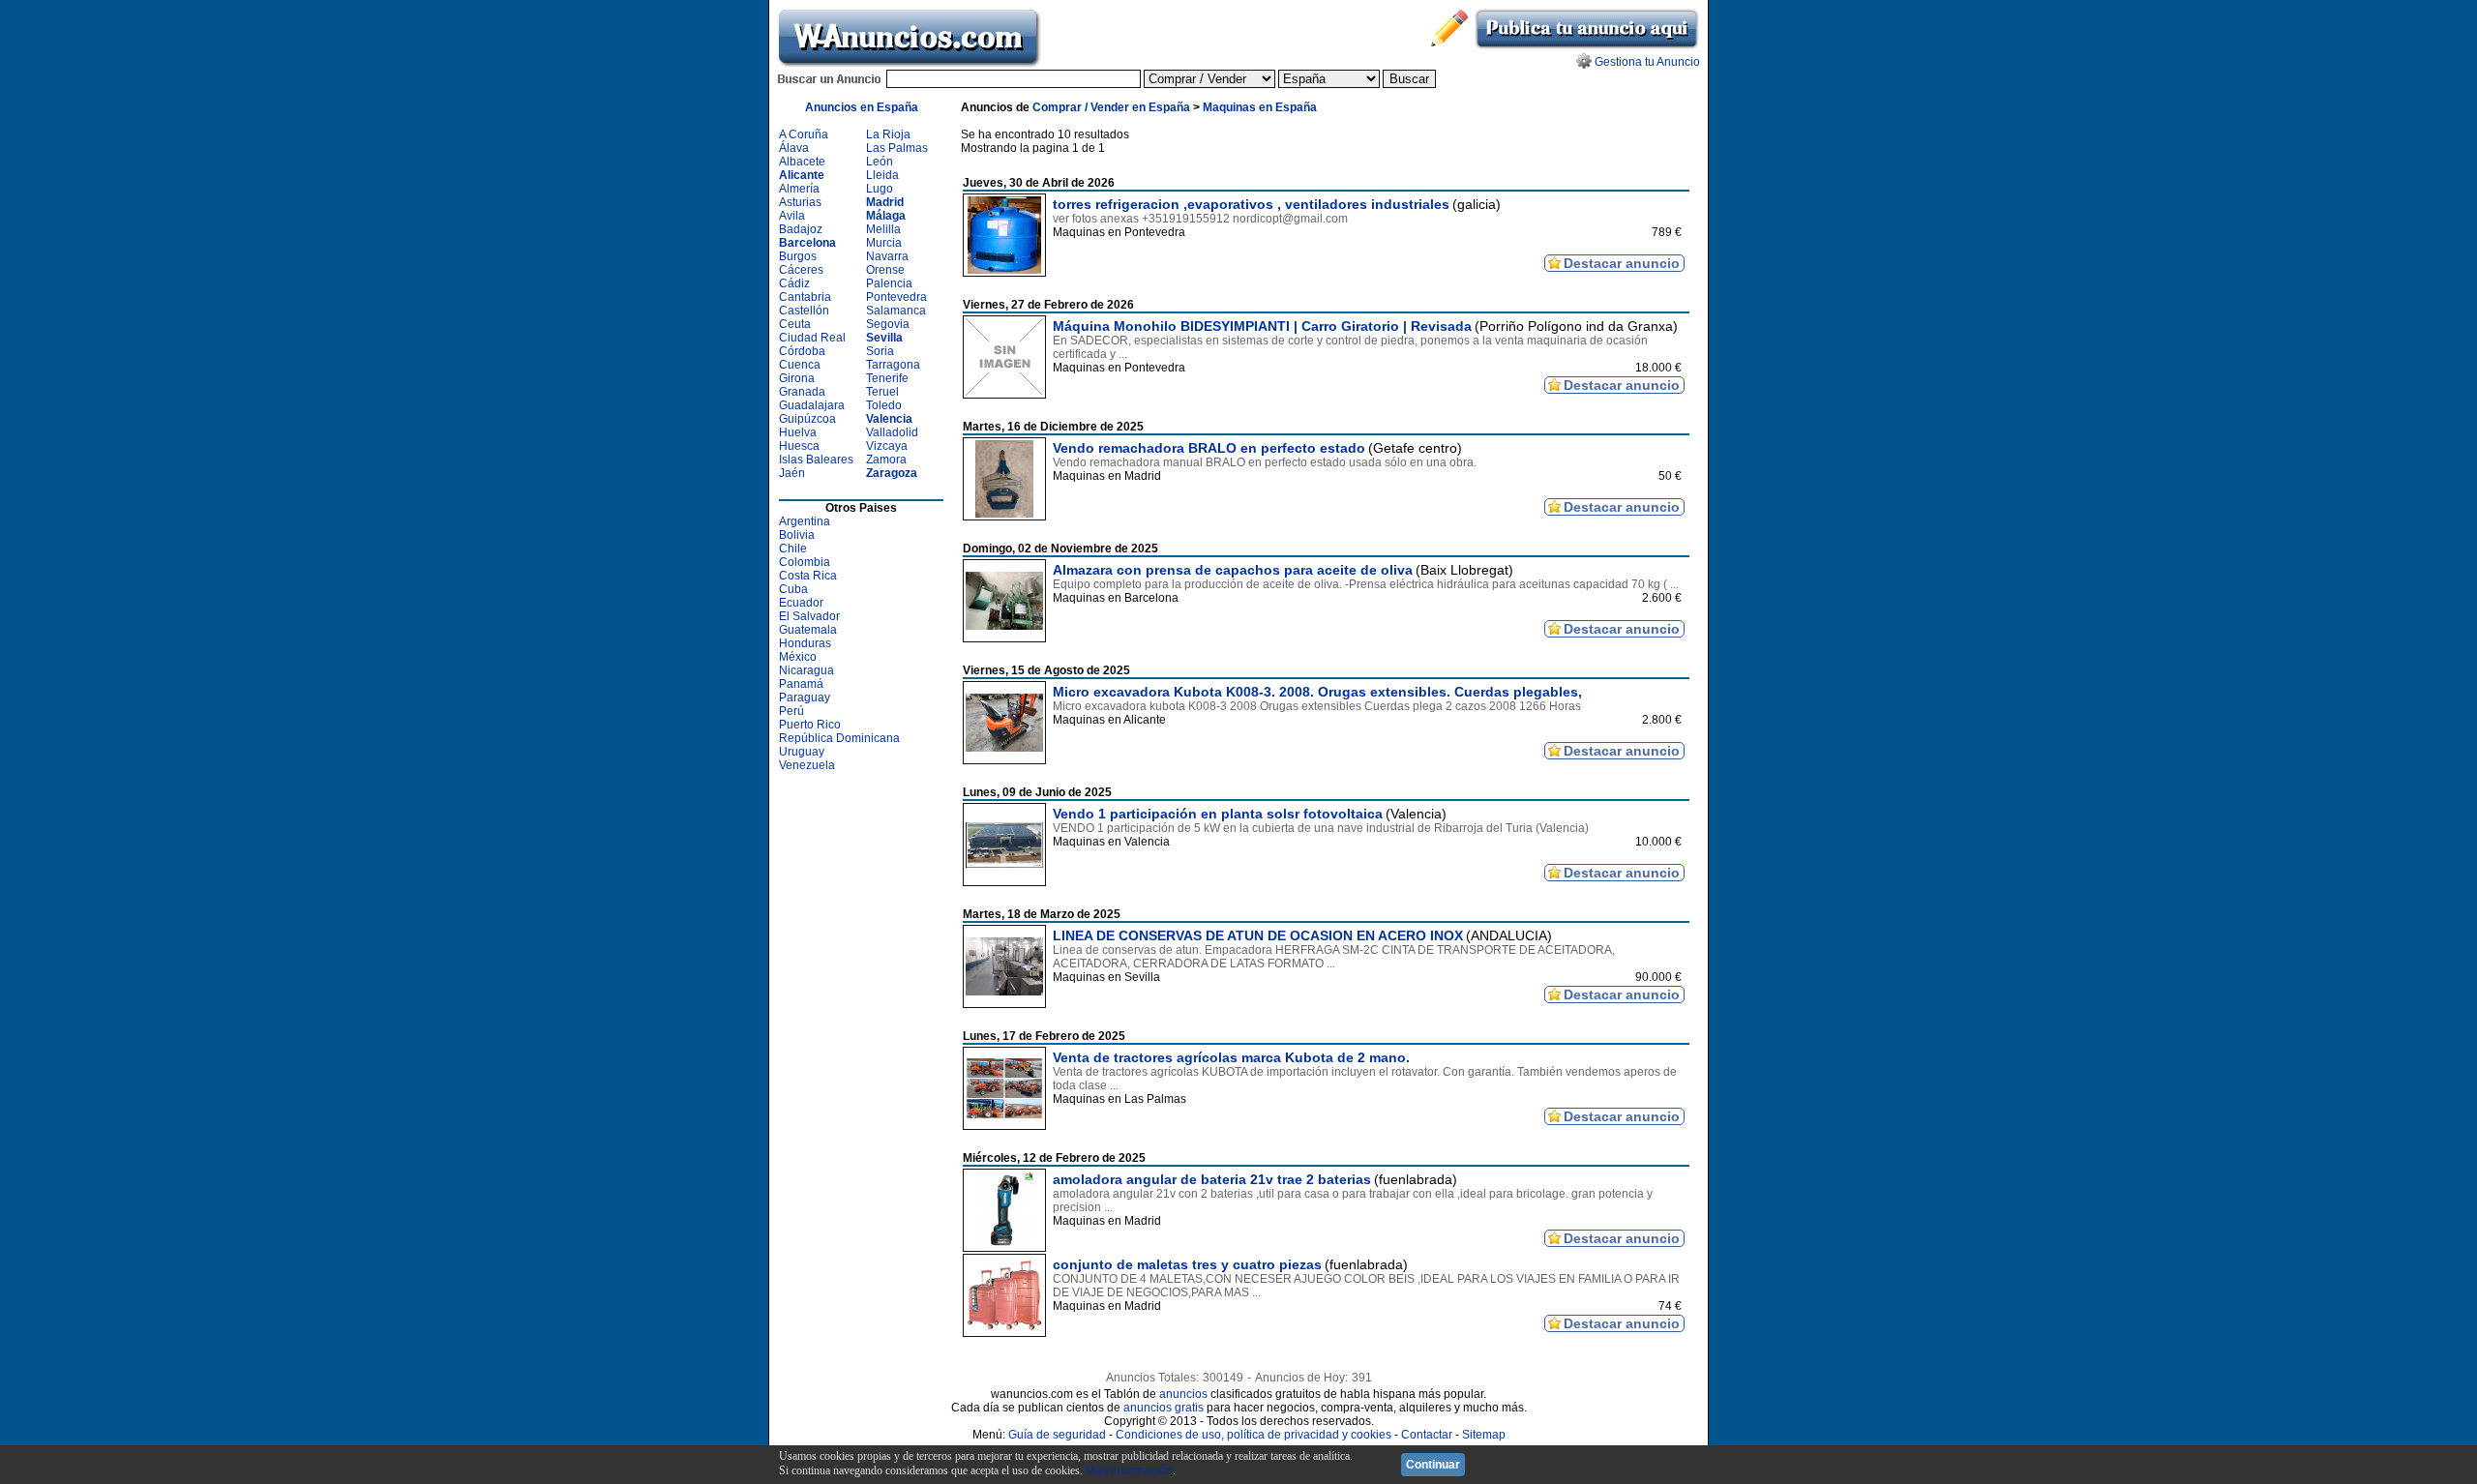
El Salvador (809, 616)
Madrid (885, 202)
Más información (1129, 1470)
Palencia (889, 283)
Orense (885, 270)
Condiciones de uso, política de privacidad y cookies (1253, 1435)
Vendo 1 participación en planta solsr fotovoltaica (1218, 814)
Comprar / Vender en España (1111, 107)
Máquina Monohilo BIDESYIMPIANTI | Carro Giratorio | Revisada (1262, 326)
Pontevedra (896, 297)
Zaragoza (892, 473)
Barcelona (807, 243)
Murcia (884, 243)
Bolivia (797, 535)
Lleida (882, 175)
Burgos (798, 256)
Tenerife (887, 378)
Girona (797, 378)
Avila (792, 216)
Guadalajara (812, 405)
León (880, 162)
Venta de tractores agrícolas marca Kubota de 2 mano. (1231, 1057)
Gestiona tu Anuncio (1647, 62)
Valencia (889, 419)
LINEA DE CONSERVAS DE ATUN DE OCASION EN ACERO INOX (1258, 935)
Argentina (805, 521)
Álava (794, 148)
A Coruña (804, 134)
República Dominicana (839, 738)
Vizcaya (887, 446)
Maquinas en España (1260, 107)
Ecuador (801, 603)
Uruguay (802, 752)
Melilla (883, 229)
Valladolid (892, 432)
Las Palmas (897, 148)
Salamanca (896, 311)
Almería (799, 189)
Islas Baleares (816, 460)
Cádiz (794, 283)
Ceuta (795, 324)
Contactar (1427, 1435)
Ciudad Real (812, 338)
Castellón (804, 311)
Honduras (805, 643)
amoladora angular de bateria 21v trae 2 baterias (1212, 1179)
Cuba (793, 589)
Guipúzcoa (807, 419)
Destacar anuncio (1622, 263)
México (798, 657)
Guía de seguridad (1057, 1435)
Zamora (886, 460)
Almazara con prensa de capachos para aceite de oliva (1233, 570)
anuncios (1183, 1394)
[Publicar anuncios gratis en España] (1587, 46)
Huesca (799, 446)
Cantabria (805, 297)
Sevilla (884, 338)
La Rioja (888, 134)
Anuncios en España (862, 107)
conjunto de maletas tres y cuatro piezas (1187, 1264)
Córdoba (802, 351)
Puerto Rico (810, 725)
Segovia (888, 324)
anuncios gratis (1164, 1408)
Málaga (886, 216)
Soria (880, 351)
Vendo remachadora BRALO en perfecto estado (1209, 448)
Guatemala (808, 630)
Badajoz (801, 229)
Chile (793, 549)
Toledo (884, 405)
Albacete (802, 162)
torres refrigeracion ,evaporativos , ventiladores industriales (1251, 204)
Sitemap (1484, 1435)
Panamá (801, 684)
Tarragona (893, 365)
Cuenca (800, 365)
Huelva (798, 432)
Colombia (805, 562)
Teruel (882, 392)
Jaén (792, 473)
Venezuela (807, 765)
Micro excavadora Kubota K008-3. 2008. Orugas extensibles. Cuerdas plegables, (1317, 692)
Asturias (800, 202)
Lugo (880, 189)
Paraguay (805, 697)
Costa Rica (808, 576)
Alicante (802, 175)
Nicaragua (806, 670)
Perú (791, 711)
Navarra (887, 256)
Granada (802, 392)
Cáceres (801, 270)
